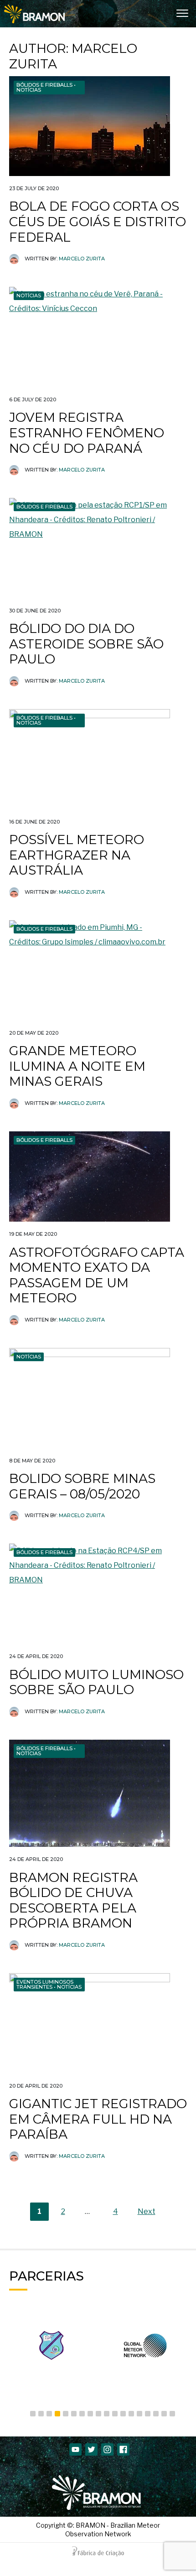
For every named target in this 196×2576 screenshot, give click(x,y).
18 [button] (172, 2414)
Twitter (91, 2449)
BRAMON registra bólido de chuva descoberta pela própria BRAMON (73, 1900)
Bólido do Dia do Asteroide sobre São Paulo (86, 644)
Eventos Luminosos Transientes (45, 1984)
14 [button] (139, 2414)
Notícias (29, 90)
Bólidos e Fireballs (44, 85)
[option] (75, 2345)
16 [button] (156, 2414)
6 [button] (74, 2414)
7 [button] (82, 2414)
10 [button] (107, 2414)
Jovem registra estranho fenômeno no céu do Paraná (87, 433)
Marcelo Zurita (82, 259)
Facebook (123, 2449)
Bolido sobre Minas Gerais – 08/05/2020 (82, 1486)
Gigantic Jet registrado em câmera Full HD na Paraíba (98, 2119)
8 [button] (90, 2414)
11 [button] (115, 2414)
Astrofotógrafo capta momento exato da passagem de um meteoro (97, 1275)
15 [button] (148, 2414)
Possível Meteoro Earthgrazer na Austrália (77, 855)
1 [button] (33, 2414)
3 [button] (49, 2414)
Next (147, 2211)
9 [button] (98, 2414)
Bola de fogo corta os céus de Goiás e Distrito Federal (98, 221)
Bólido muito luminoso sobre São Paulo (96, 1682)
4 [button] (57, 2414)
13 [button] (131, 2414)
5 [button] (66, 2414)
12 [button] (123, 2414)
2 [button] (41, 2414)
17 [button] (164, 2414)
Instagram (107, 2449)
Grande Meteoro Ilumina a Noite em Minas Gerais (77, 1066)
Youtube (75, 2449)
